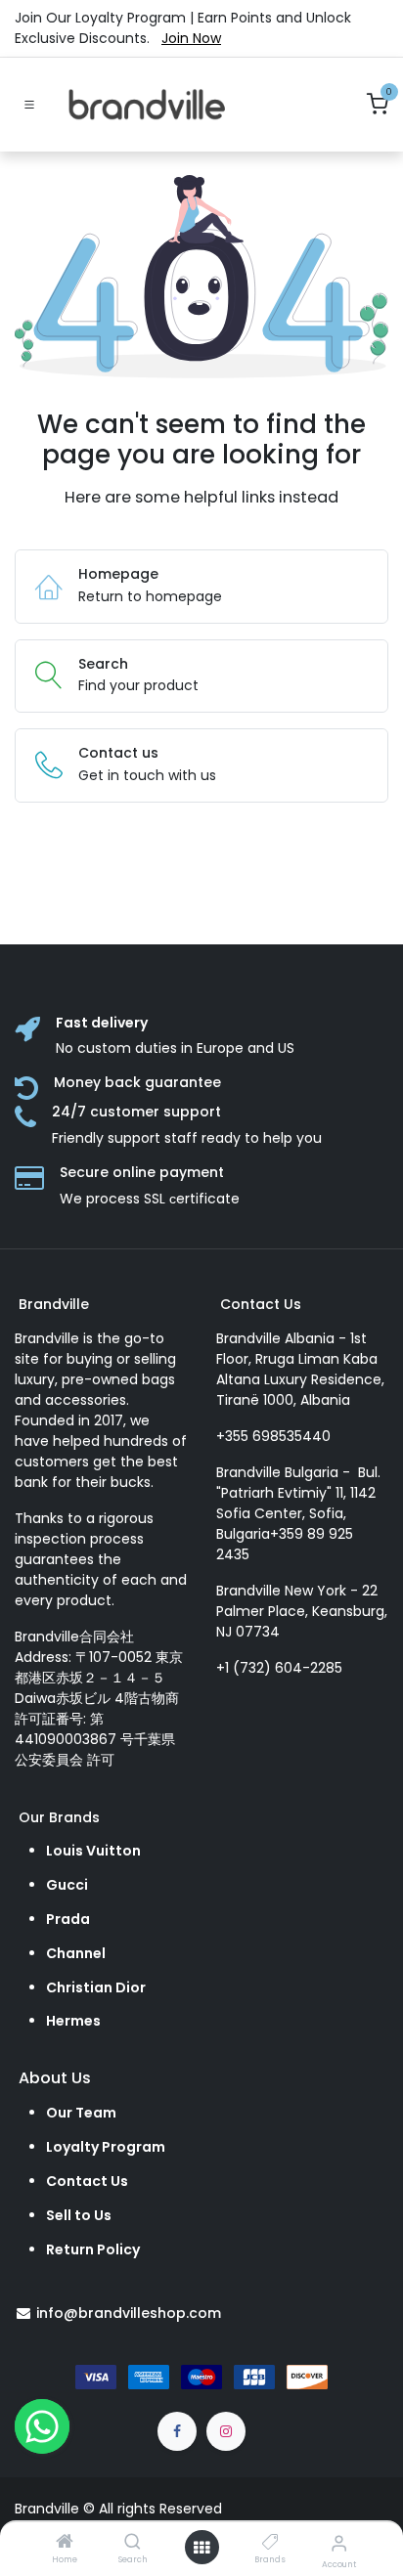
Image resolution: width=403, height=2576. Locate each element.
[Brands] (270, 2543)
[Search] (133, 2543)
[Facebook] (177, 2431)
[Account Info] (339, 2543)
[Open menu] (201, 2548)
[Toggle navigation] (29, 105)
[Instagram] (226, 2431)
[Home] (65, 2543)
